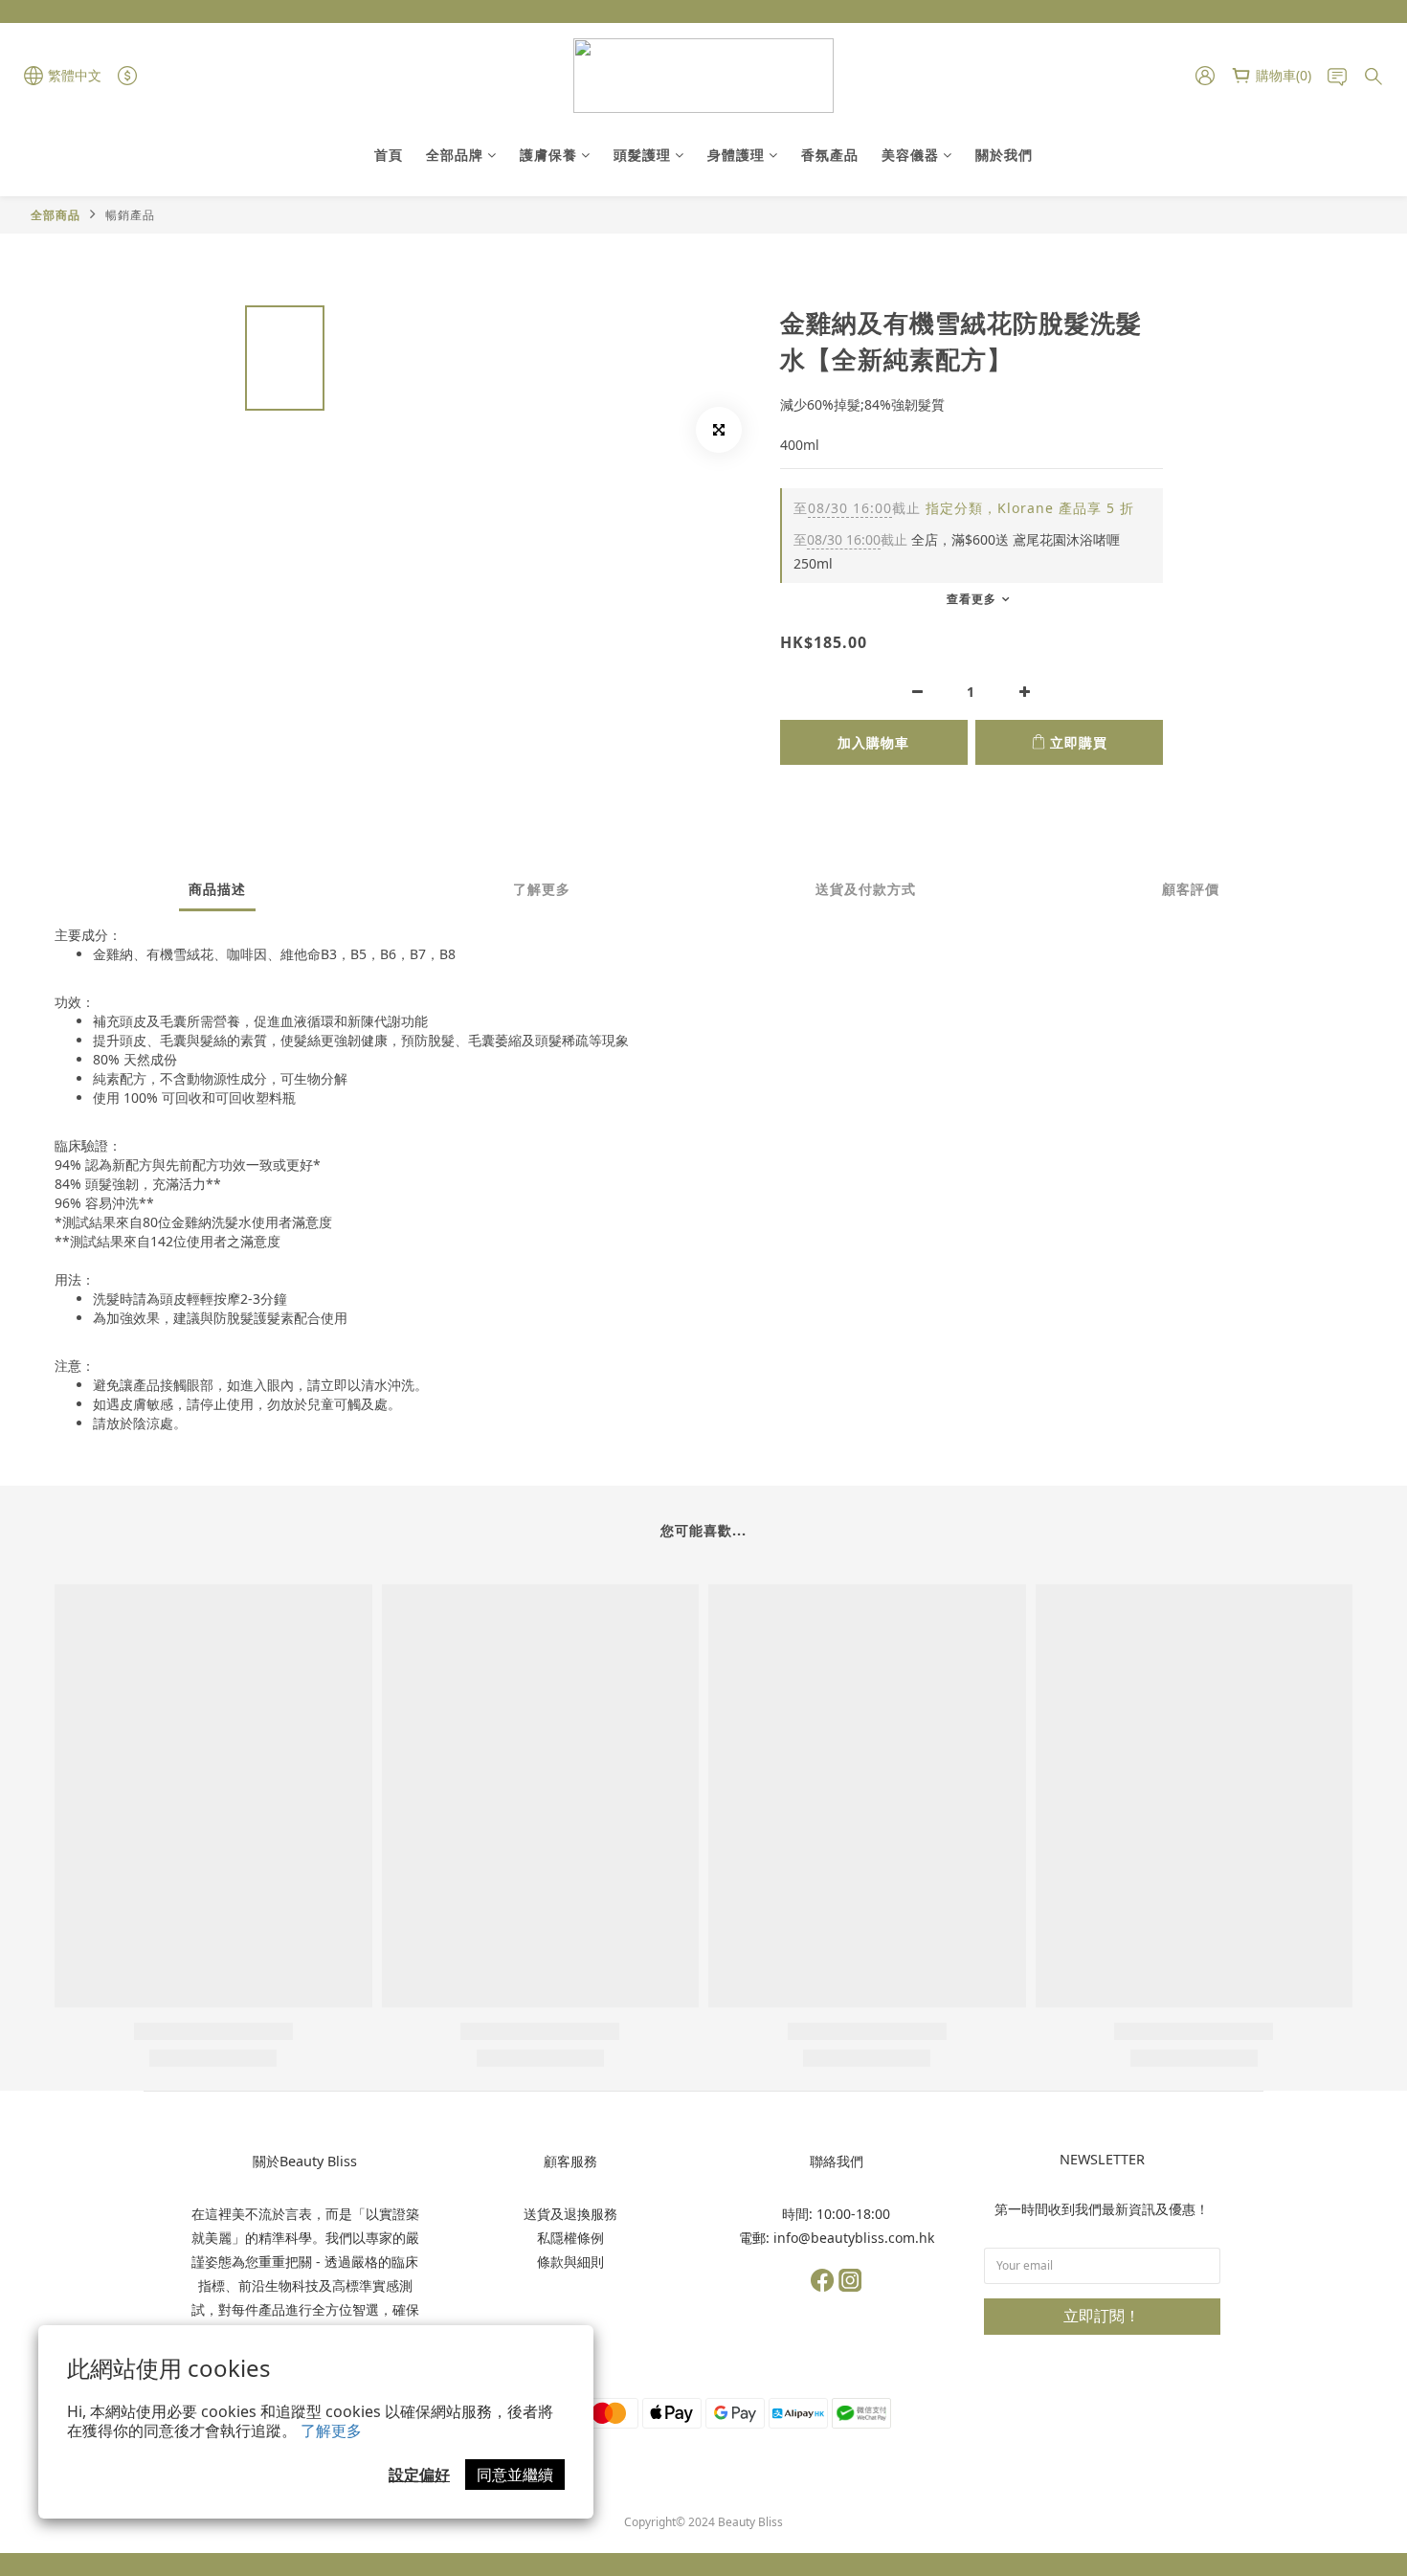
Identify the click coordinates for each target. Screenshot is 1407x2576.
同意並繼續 (515, 2475)
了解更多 (331, 2430)
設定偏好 (419, 2475)
